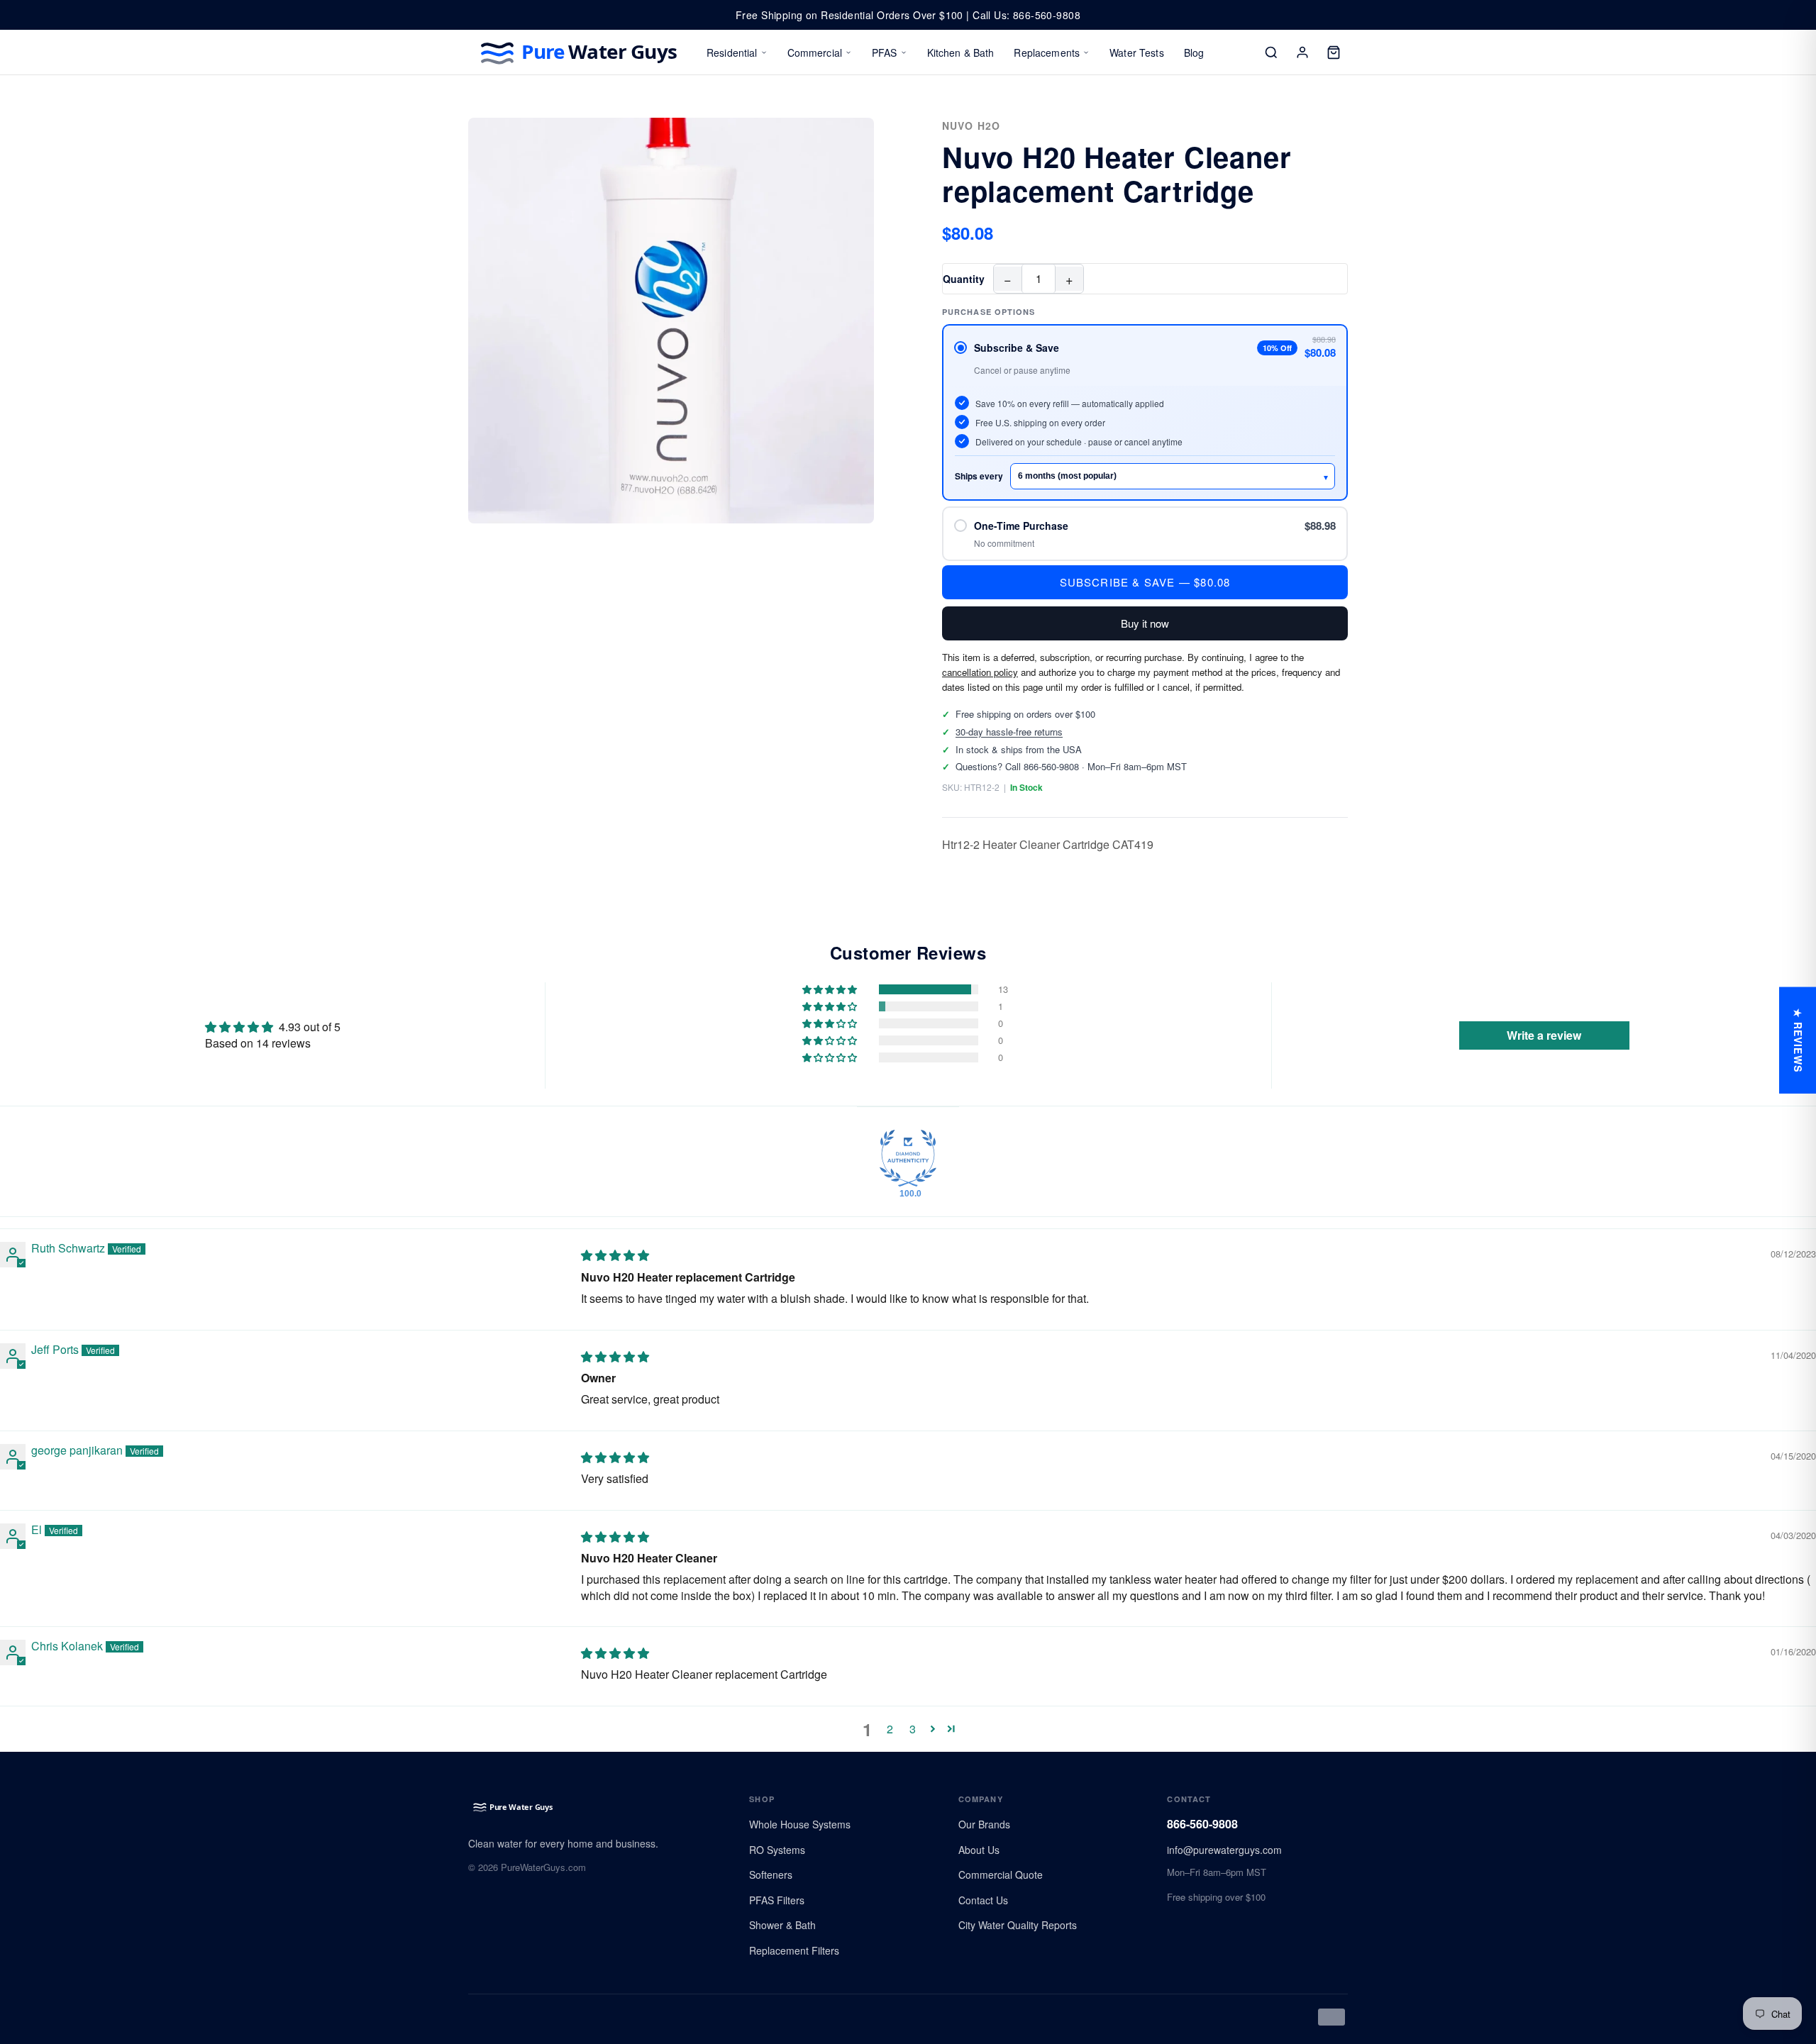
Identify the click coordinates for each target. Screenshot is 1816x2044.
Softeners (771, 1874)
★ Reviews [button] (1798, 1040)
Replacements (1047, 52)
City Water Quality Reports (1018, 1925)
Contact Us (983, 1900)
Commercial (815, 52)
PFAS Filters (777, 1900)
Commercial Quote (1001, 1874)
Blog (1194, 52)
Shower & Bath (782, 1925)
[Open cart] (1334, 52)
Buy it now (1145, 623)
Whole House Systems (800, 1824)
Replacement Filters (794, 1950)
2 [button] (890, 1729)
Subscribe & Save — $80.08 (1145, 582)
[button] (1145, 355)
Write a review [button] (1544, 1035)
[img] (615, 1255)
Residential (732, 52)
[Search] (1271, 52)
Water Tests (1137, 52)
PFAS (885, 52)
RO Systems (777, 1850)
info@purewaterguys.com (1224, 1850)
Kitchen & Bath (961, 52)
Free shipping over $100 (1216, 1897)
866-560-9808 (1202, 1824)
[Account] (1302, 52)
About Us (979, 1850)
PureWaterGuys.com (543, 1867)
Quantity (964, 279)
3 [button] (913, 1729)
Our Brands (984, 1824)
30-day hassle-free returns (1009, 732)
